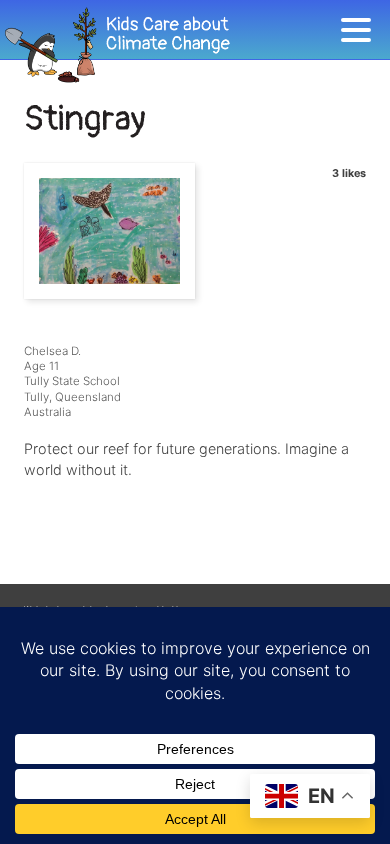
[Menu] (361, 33)
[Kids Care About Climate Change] (170, 45)
